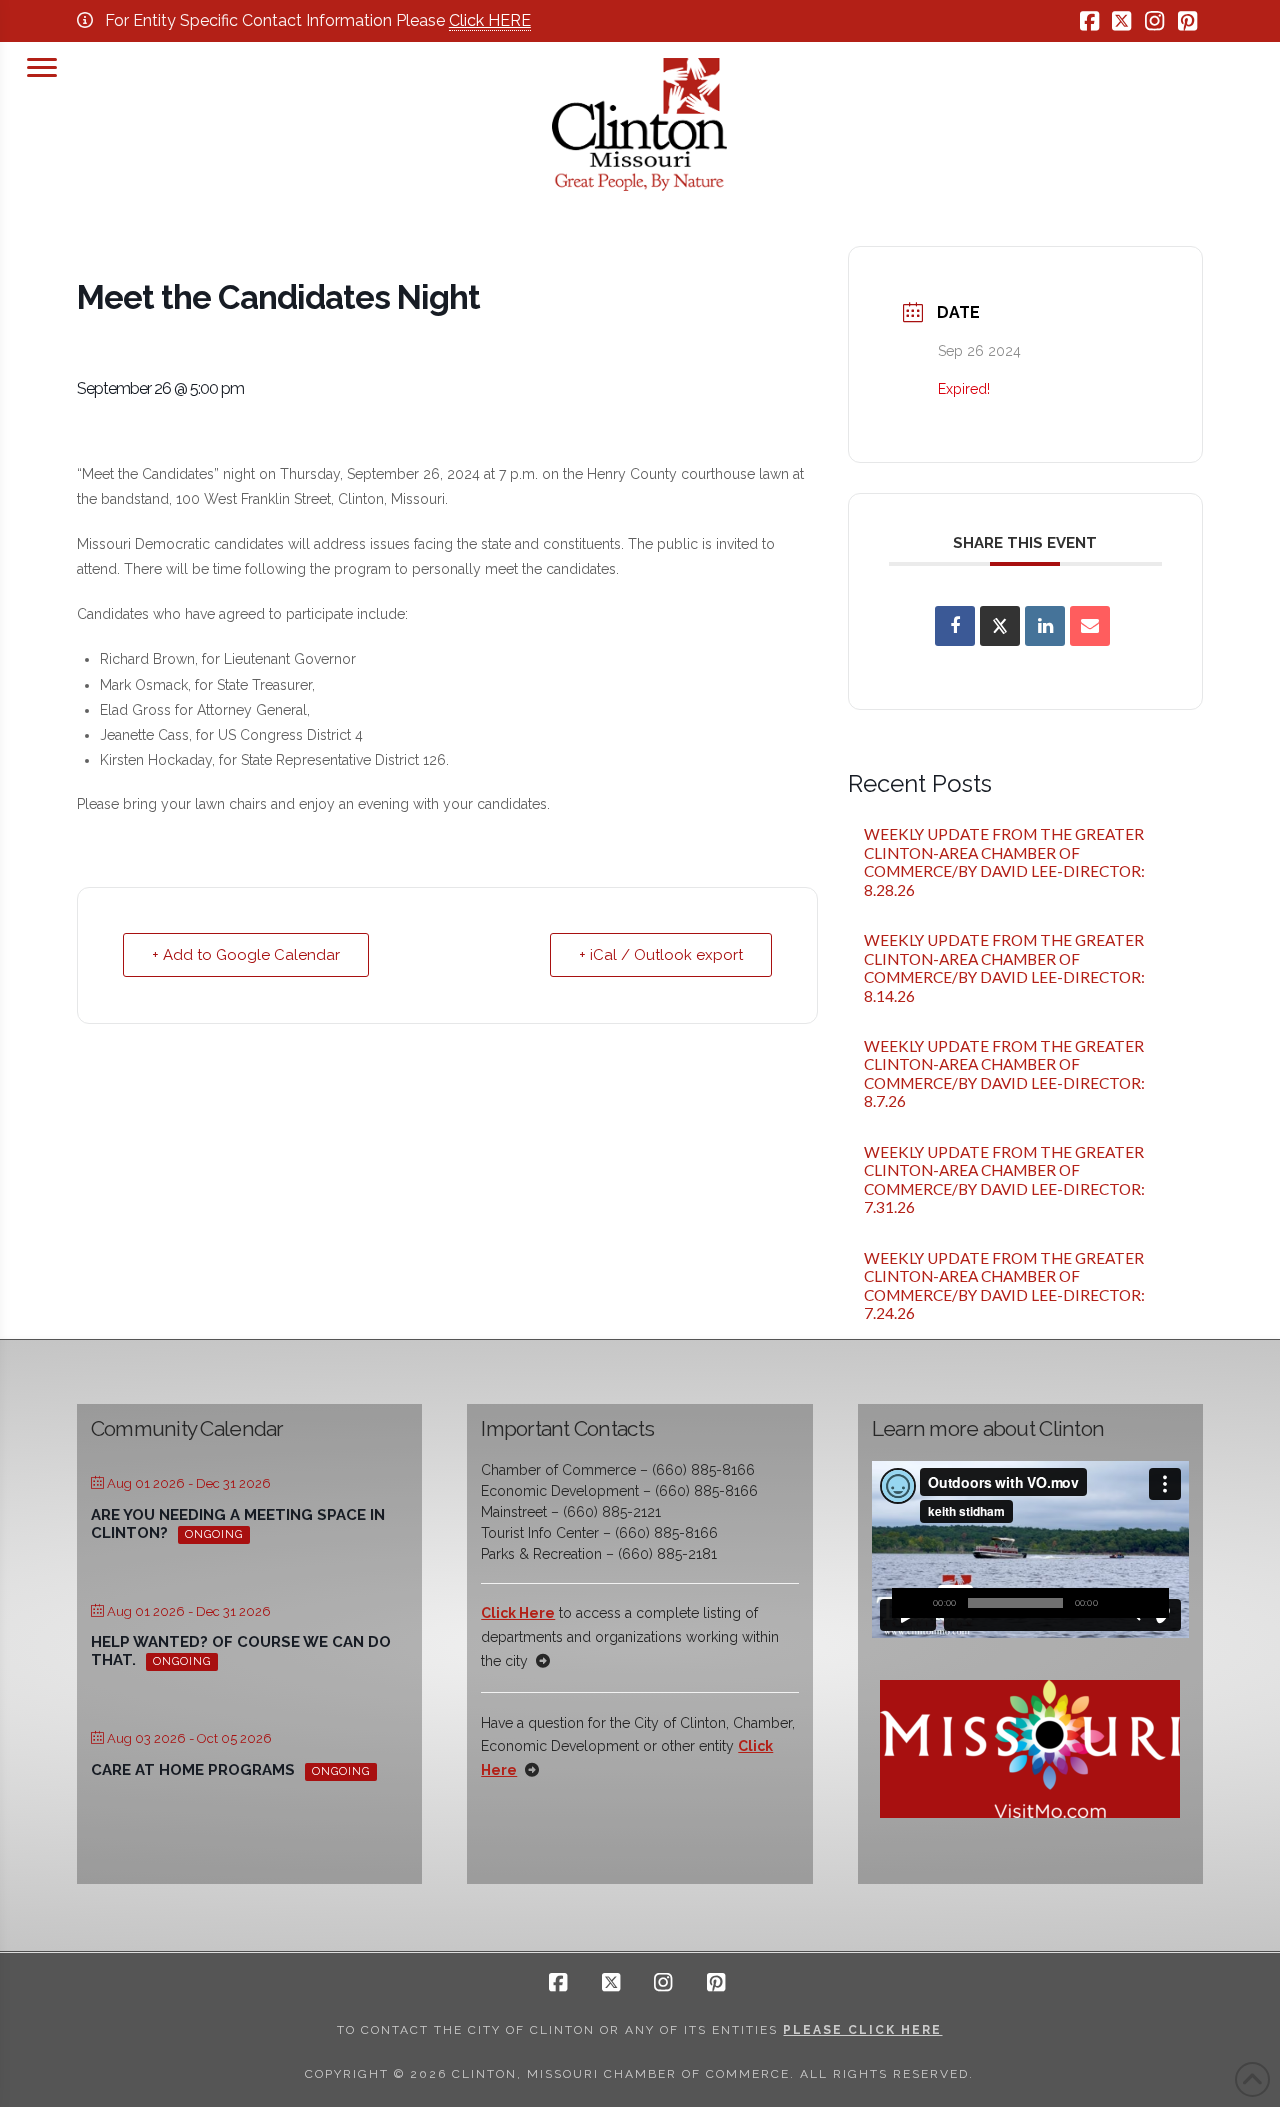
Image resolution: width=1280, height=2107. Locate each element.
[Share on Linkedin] (1045, 626)
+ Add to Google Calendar (246, 955)
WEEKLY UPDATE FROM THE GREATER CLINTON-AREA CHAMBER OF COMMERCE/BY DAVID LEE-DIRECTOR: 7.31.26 (1006, 1180)
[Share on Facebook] (955, 626)
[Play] (907, 1603)
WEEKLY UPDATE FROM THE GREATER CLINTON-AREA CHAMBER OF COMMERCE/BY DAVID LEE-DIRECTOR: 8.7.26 (1006, 1074)
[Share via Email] (1090, 626)
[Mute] (1124, 1603)
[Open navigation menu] (42, 65)
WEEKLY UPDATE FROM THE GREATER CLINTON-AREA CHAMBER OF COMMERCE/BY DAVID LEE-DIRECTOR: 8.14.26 (1006, 968)
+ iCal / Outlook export (661, 955)
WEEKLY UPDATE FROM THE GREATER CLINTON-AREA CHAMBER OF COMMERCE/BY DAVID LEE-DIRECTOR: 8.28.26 (1006, 862)
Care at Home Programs (193, 1770)
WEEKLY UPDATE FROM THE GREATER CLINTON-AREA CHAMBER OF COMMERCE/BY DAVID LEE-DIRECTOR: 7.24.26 (1006, 1286)
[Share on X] (1000, 626)
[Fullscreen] (1154, 1603)
